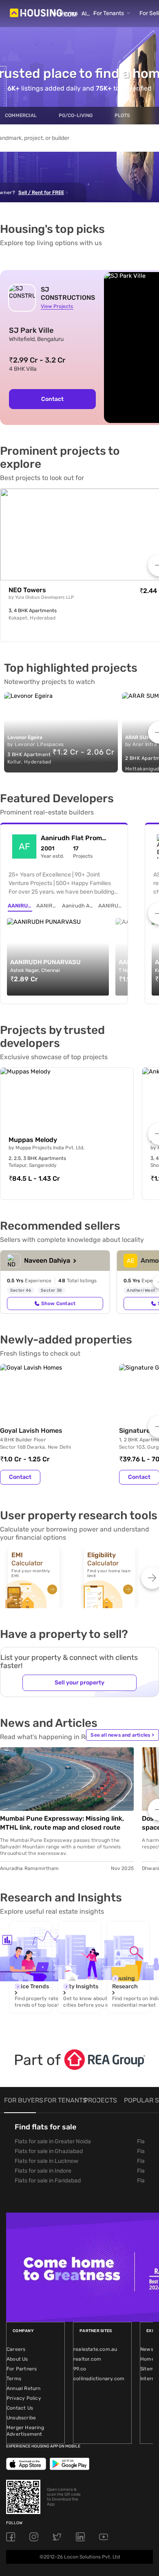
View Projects (57, 306)
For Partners (22, 2369)
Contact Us (20, 2408)
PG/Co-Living (76, 115)
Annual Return (24, 2388)
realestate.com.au (95, 2349)
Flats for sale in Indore (43, 2171)
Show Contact (58, 1303)
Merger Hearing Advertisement (25, 2431)
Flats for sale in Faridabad (48, 2181)
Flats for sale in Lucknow (46, 2161)
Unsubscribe (21, 2418)
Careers (16, 2349)
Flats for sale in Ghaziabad (49, 2151)
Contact (52, 399)
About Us (17, 2359)
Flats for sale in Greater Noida (53, 2141)
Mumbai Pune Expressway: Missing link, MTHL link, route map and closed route (62, 1823)
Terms (14, 2379)
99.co (80, 2369)
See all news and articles (122, 1735)
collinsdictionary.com (99, 2379)
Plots (122, 115)
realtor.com (87, 2359)
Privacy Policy (24, 2398)
